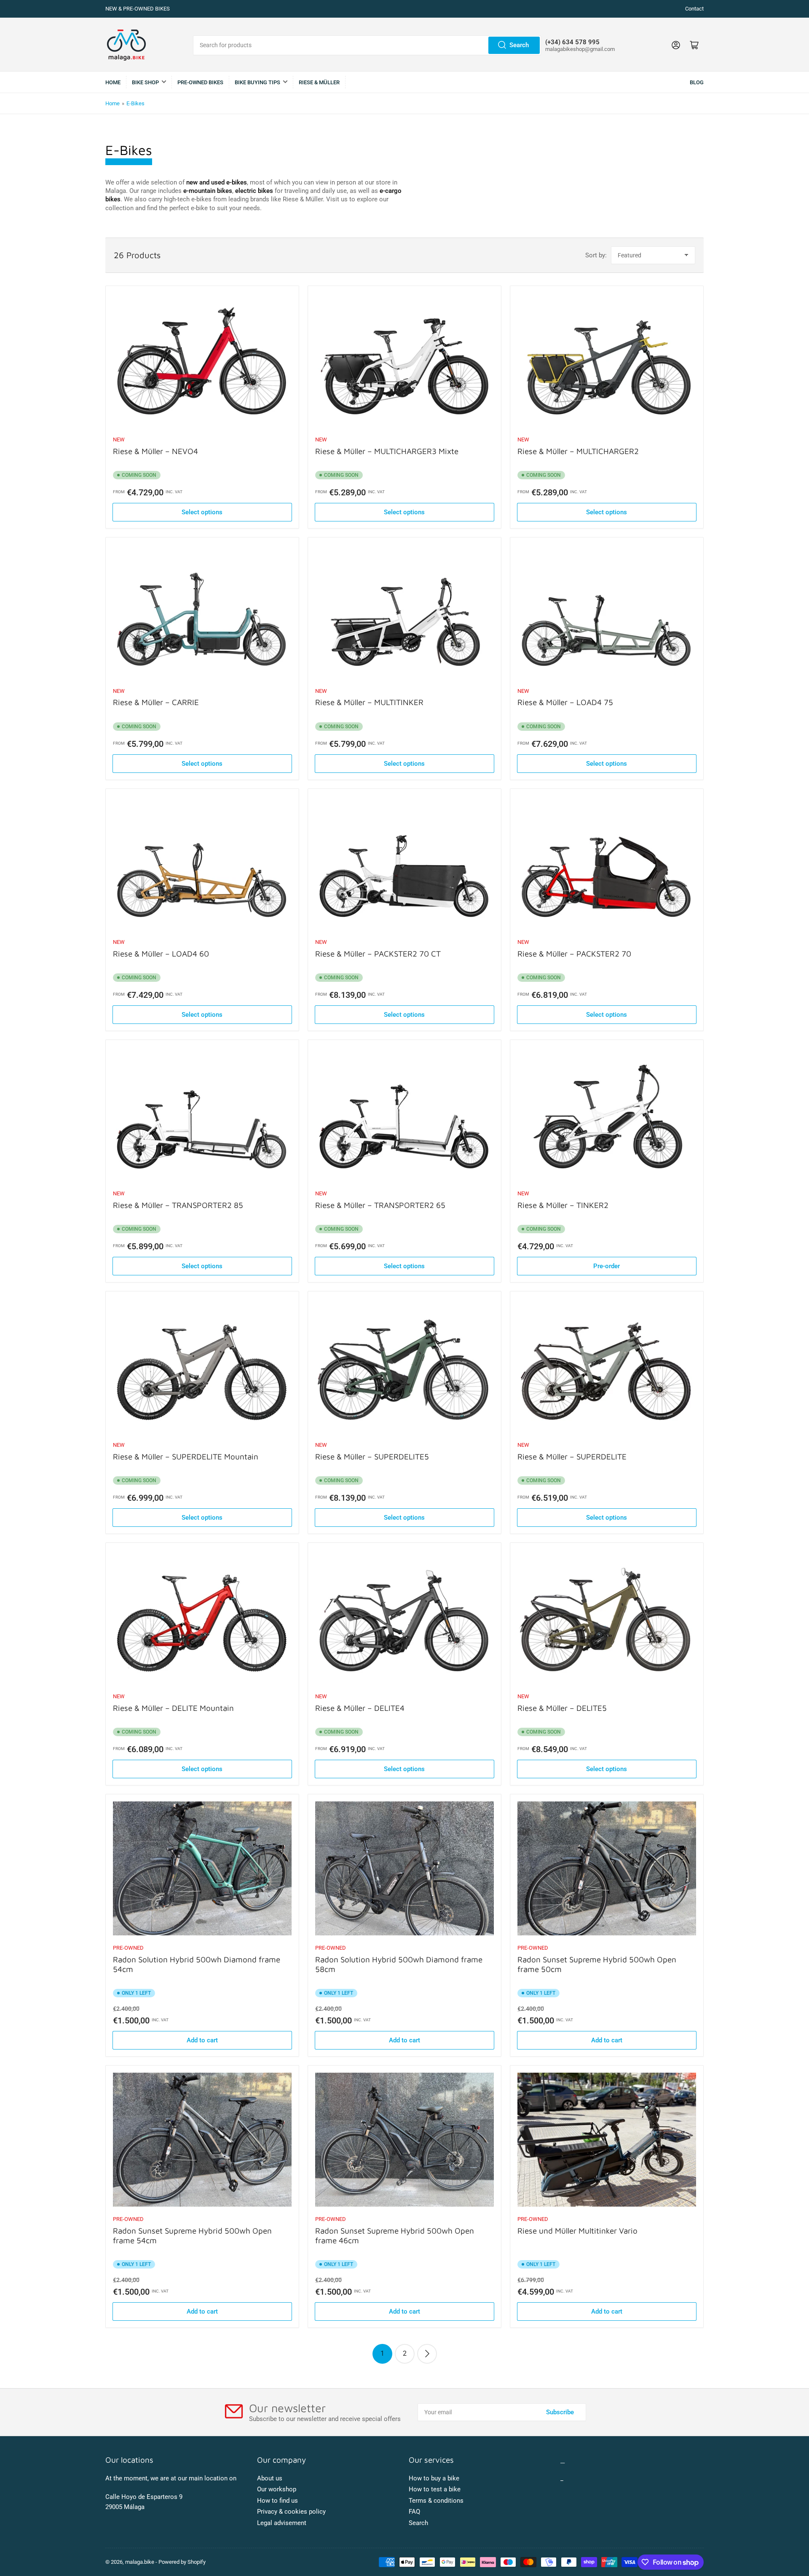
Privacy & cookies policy (291, 2512)
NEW (119, 440)
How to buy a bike (434, 2478)
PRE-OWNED (128, 1948)
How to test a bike (435, 2489)
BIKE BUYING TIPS (257, 82)
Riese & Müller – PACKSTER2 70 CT (378, 954)
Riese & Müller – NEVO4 (155, 451)
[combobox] (367, 45)
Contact (694, 9)
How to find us (277, 2501)
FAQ (414, 2512)
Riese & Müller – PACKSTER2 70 (574, 954)
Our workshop (277, 2489)
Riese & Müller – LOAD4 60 (161, 954)
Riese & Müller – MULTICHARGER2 (578, 451)
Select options (202, 512)
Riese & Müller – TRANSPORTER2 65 (380, 1205)
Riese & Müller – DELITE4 (360, 1708)
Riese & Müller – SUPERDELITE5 (372, 1456)
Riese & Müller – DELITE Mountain (173, 1708)
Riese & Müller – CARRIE (156, 702)
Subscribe (560, 2412)
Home (113, 82)
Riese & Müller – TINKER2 (563, 1205)
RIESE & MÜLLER (319, 82)
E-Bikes (135, 103)
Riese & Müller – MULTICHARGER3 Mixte (387, 451)
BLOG (697, 82)
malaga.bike (140, 2562)
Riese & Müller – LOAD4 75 (565, 702)
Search (519, 45)
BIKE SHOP (145, 82)
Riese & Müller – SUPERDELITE (572, 1456)
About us (270, 2478)
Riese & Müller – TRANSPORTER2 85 (178, 1205)
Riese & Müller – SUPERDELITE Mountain (186, 1456)
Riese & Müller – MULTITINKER (369, 702)
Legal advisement (282, 2523)
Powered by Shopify (182, 2562)
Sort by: (596, 255)
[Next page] (427, 2354)
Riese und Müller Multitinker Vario (577, 2231)
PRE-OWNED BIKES (200, 82)
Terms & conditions (436, 2501)
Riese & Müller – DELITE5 (562, 1708)
